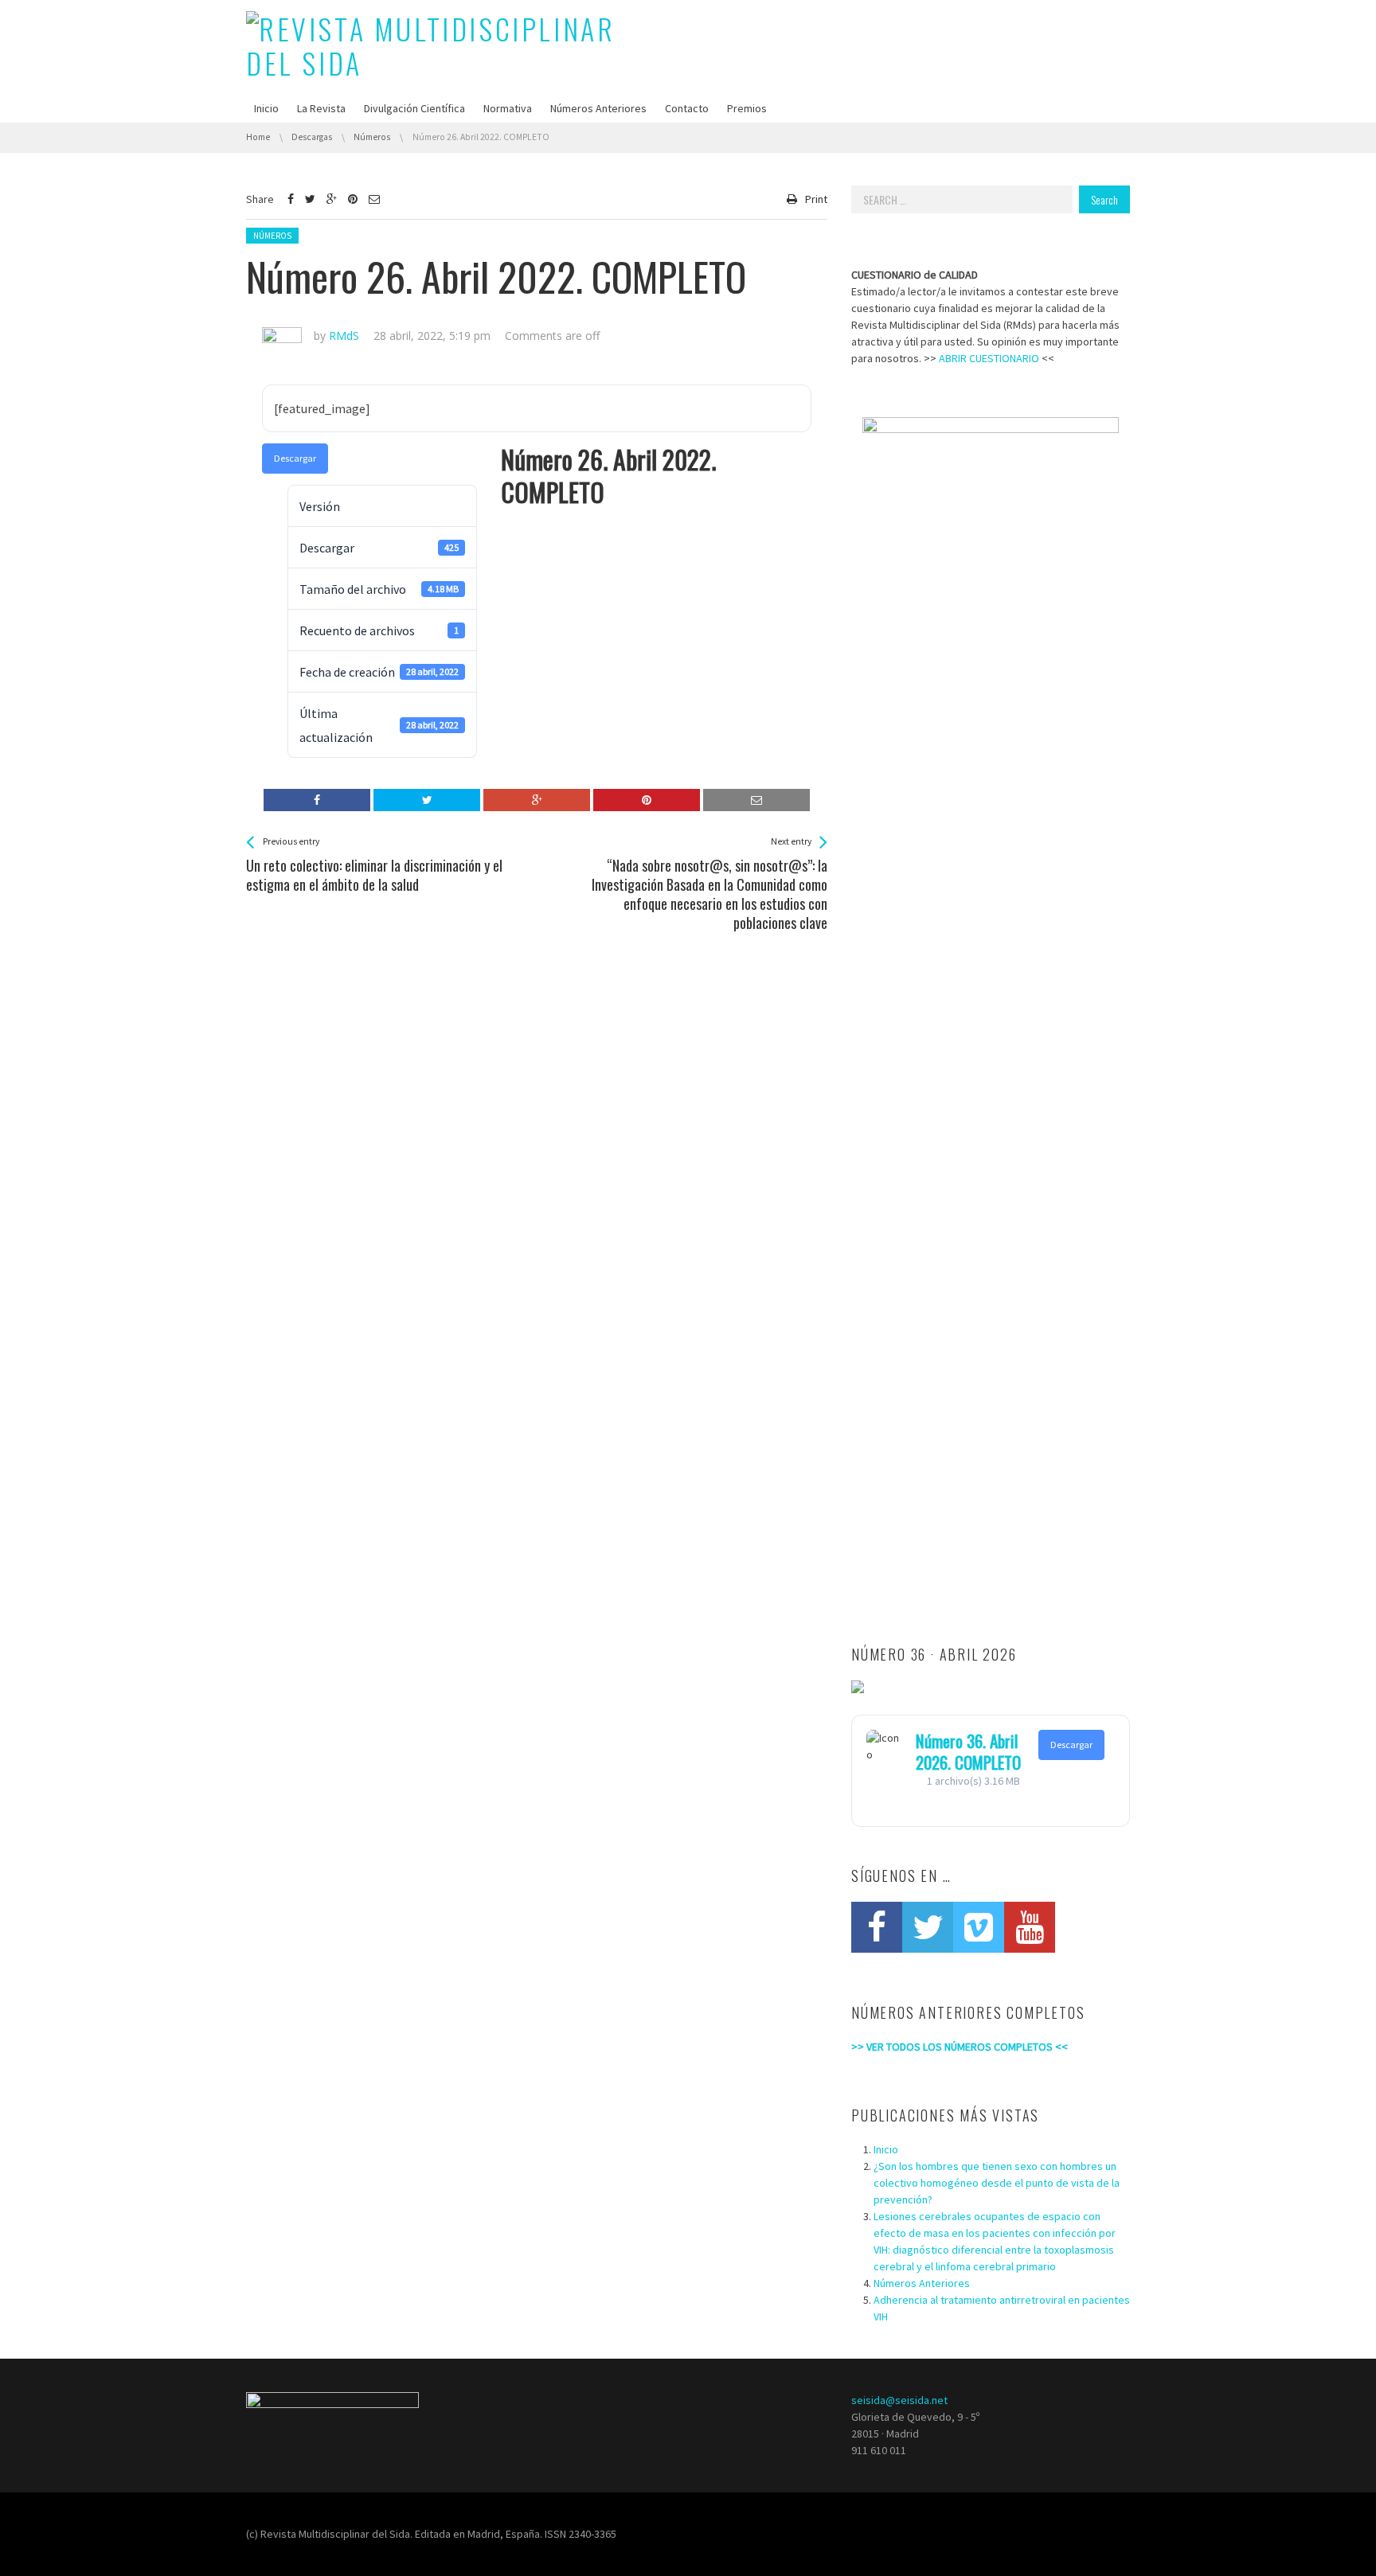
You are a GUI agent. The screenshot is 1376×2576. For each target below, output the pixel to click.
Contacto (687, 108)
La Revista (321, 108)
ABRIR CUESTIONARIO (989, 358)
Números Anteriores (598, 108)
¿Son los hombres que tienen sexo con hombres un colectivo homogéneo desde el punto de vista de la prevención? (997, 2183)
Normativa (508, 108)
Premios (747, 108)
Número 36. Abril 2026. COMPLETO (968, 1751)
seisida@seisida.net (899, 2400)
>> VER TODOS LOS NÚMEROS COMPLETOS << (960, 2047)
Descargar (295, 458)
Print (816, 199)
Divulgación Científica (414, 108)
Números (272, 236)
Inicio (266, 108)
